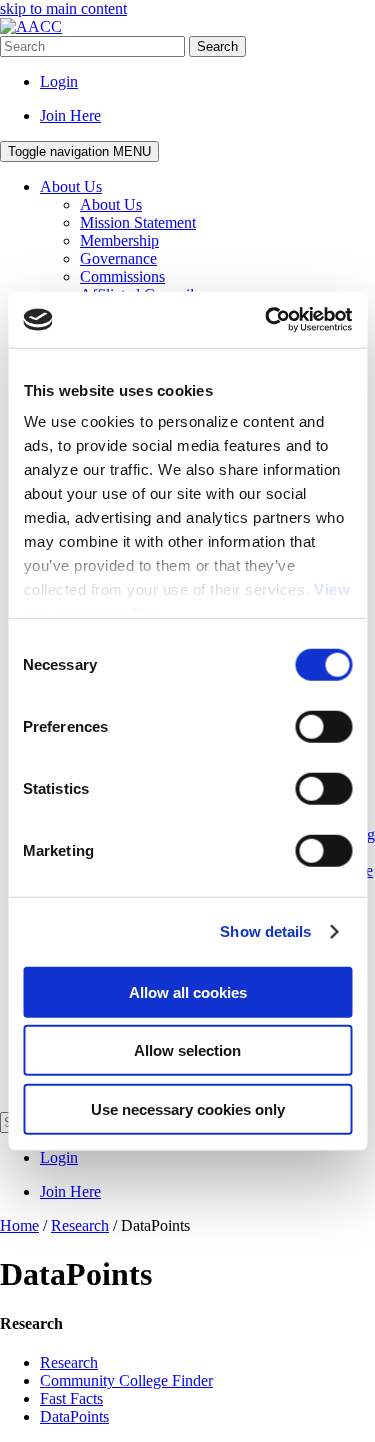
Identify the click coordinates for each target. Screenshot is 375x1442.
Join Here (70, 115)
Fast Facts (71, 1398)
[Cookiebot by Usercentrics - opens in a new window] (267, 320)
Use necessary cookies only (188, 1108)
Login (59, 81)
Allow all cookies (188, 991)
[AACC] (31, 26)
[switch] (323, 726)
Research (69, 1362)
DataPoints (74, 1416)
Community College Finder (126, 1380)
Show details (265, 931)
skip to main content (63, 8)
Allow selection (187, 1050)
